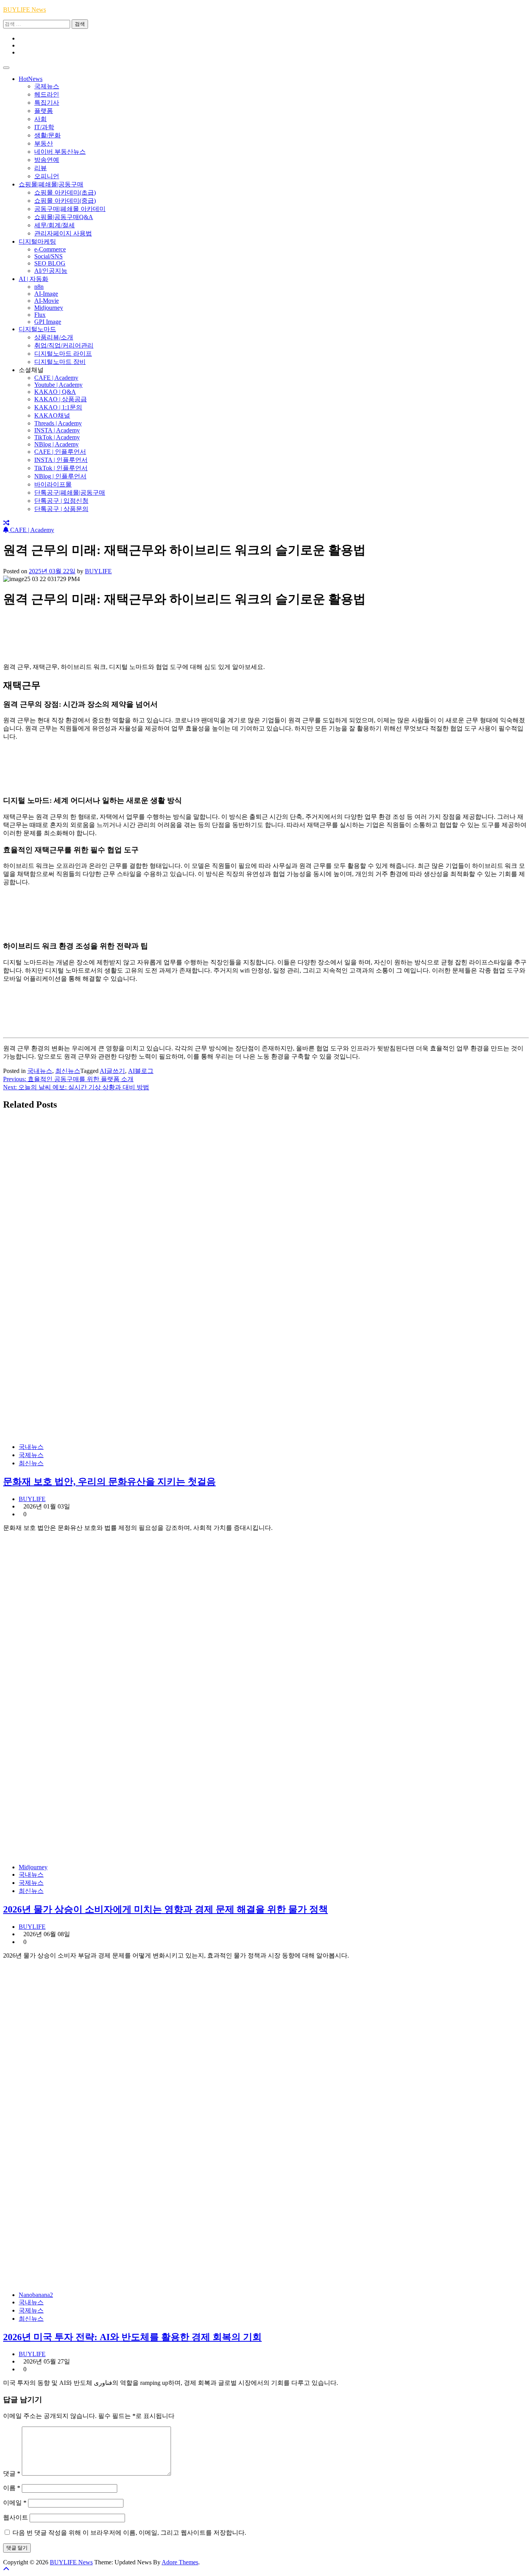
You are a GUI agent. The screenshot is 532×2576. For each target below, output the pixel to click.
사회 (41, 119)
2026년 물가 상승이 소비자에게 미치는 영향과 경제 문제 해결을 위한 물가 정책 (166, 1909)
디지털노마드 (37, 329)
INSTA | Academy (57, 430)
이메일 (15, 2503)
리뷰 (41, 168)
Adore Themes (180, 2562)
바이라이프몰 (53, 484)
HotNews (31, 79)
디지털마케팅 (37, 241)
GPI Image (48, 322)
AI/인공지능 (51, 271)
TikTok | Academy (57, 437)
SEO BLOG (50, 263)
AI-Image (46, 294)
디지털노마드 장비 (60, 362)
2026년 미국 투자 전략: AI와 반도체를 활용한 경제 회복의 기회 (132, 2337)
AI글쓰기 (112, 1071)
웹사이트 (16, 2517)
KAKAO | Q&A (55, 392)
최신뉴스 (68, 1071)
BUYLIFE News (25, 10)
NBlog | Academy (56, 444)
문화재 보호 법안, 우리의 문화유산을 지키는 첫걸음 (109, 1482)
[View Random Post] (6, 523)
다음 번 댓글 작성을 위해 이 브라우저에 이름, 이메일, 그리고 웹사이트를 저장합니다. (129, 2533)
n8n (39, 287)
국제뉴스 (47, 86)
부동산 (44, 143)
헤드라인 (47, 94)
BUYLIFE (98, 571)
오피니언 (47, 176)
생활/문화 (48, 135)
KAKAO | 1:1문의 (58, 407)
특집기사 (47, 103)
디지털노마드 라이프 (63, 354)
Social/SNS (48, 256)
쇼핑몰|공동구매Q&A (64, 217)
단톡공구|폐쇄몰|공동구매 (70, 493)
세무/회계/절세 (55, 225)
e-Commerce (50, 249)
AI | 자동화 (33, 279)
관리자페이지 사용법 (63, 233)
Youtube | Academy (58, 385)
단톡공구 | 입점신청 (61, 501)
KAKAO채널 (52, 415)
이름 (12, 2488)
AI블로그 (141, 1071)
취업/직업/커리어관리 (64, 345)
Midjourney (49, 308)
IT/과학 (44, 127)
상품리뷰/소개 (54, 337)
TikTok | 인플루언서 (61, 468)
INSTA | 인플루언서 (61, 460)
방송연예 (47, 160)
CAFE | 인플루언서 (60, 452)
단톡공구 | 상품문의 (61, 509)
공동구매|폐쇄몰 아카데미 (70, 209)
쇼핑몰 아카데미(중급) (65, 201)
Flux (40, 315)
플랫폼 (44, 111)
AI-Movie (47, 301)
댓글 (12, 2473)
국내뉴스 (40, 1071)
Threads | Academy (58, 423)
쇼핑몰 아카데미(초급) (65, 192)
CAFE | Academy (56, 378)
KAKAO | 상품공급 (61, 399)
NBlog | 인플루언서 (60, 476)
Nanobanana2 (36, 2295)
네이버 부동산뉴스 (60, 152)
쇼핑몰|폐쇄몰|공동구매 (51, 184)
